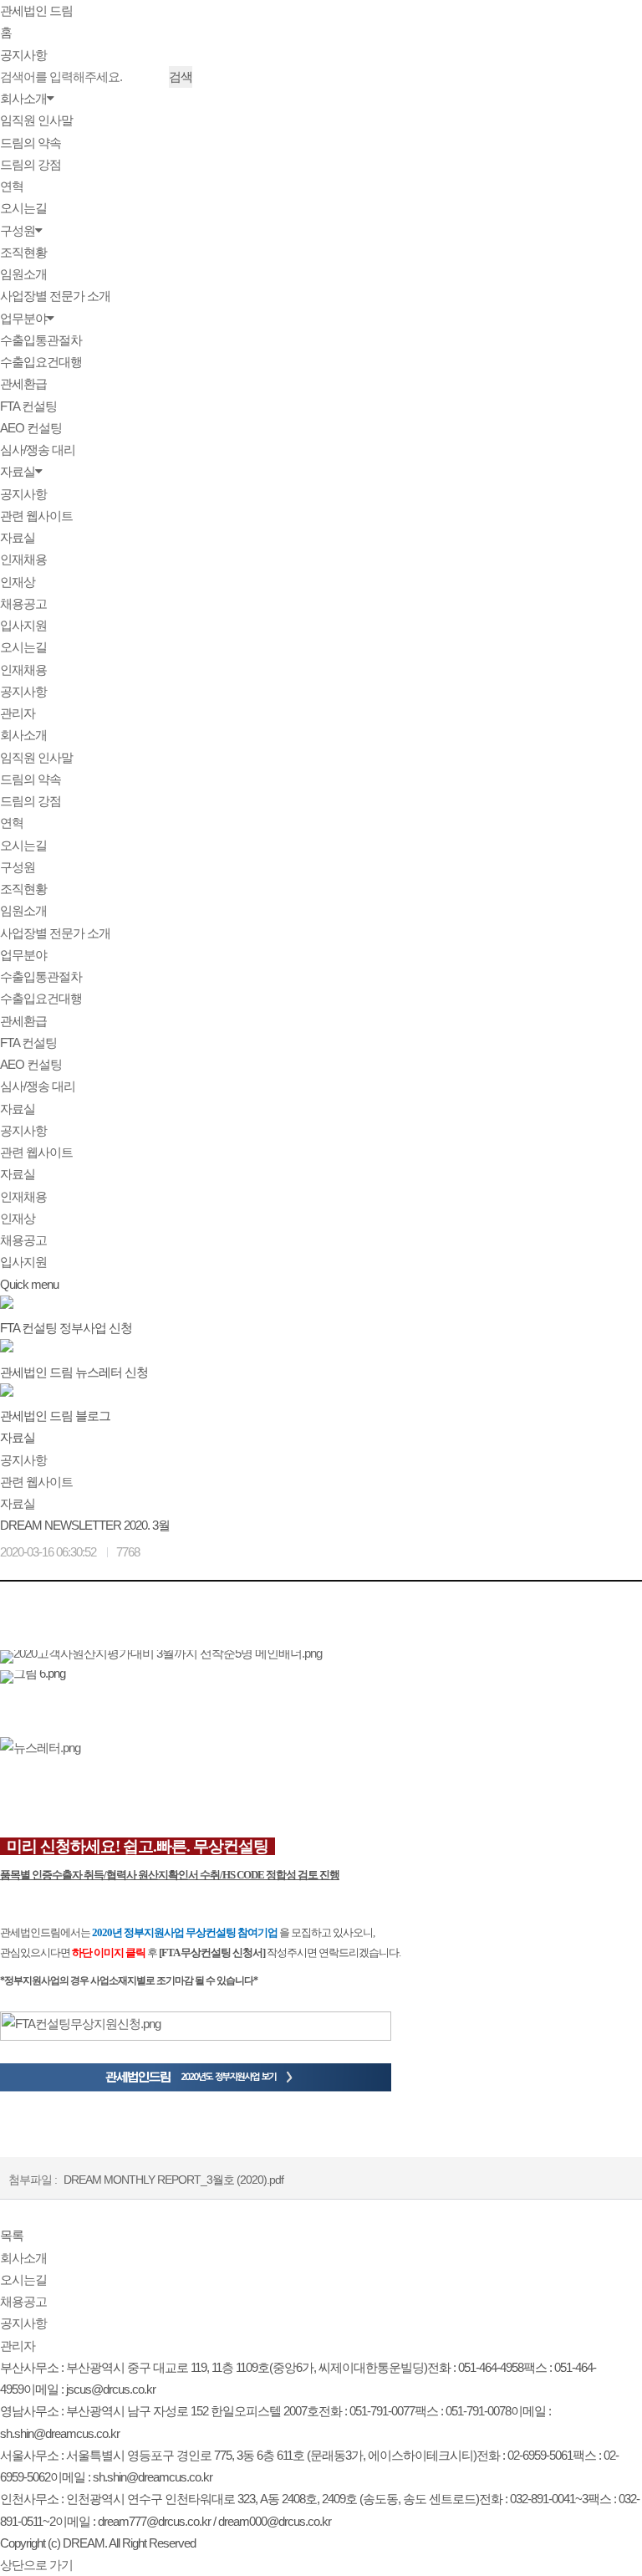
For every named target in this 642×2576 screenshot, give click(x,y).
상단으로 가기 (36, 2565)
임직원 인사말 (36, 120)
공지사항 (23, 55)
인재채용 (23, 559)
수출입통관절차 (41, 340)
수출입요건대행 (41, 362)
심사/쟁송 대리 (38, 450)
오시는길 (23, 208)
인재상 (18, 582)
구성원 (18, 230)
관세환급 (23, 383)
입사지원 (23, 625)
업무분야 (23, 318)
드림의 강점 (31, 164)
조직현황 (23, 252)
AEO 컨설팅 (31, 428)
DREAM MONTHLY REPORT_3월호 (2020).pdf (173, 2180)
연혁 (12, 186)
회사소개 (23, 98)
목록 (12, 2235)
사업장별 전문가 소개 (55, 296)
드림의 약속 (31, 143)
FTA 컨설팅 (28, 406)
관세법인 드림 (36, 10)
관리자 (18, 713)
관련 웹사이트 (36, 516)
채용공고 (23, 603)
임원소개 (23, 274)
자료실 (18, 471)
